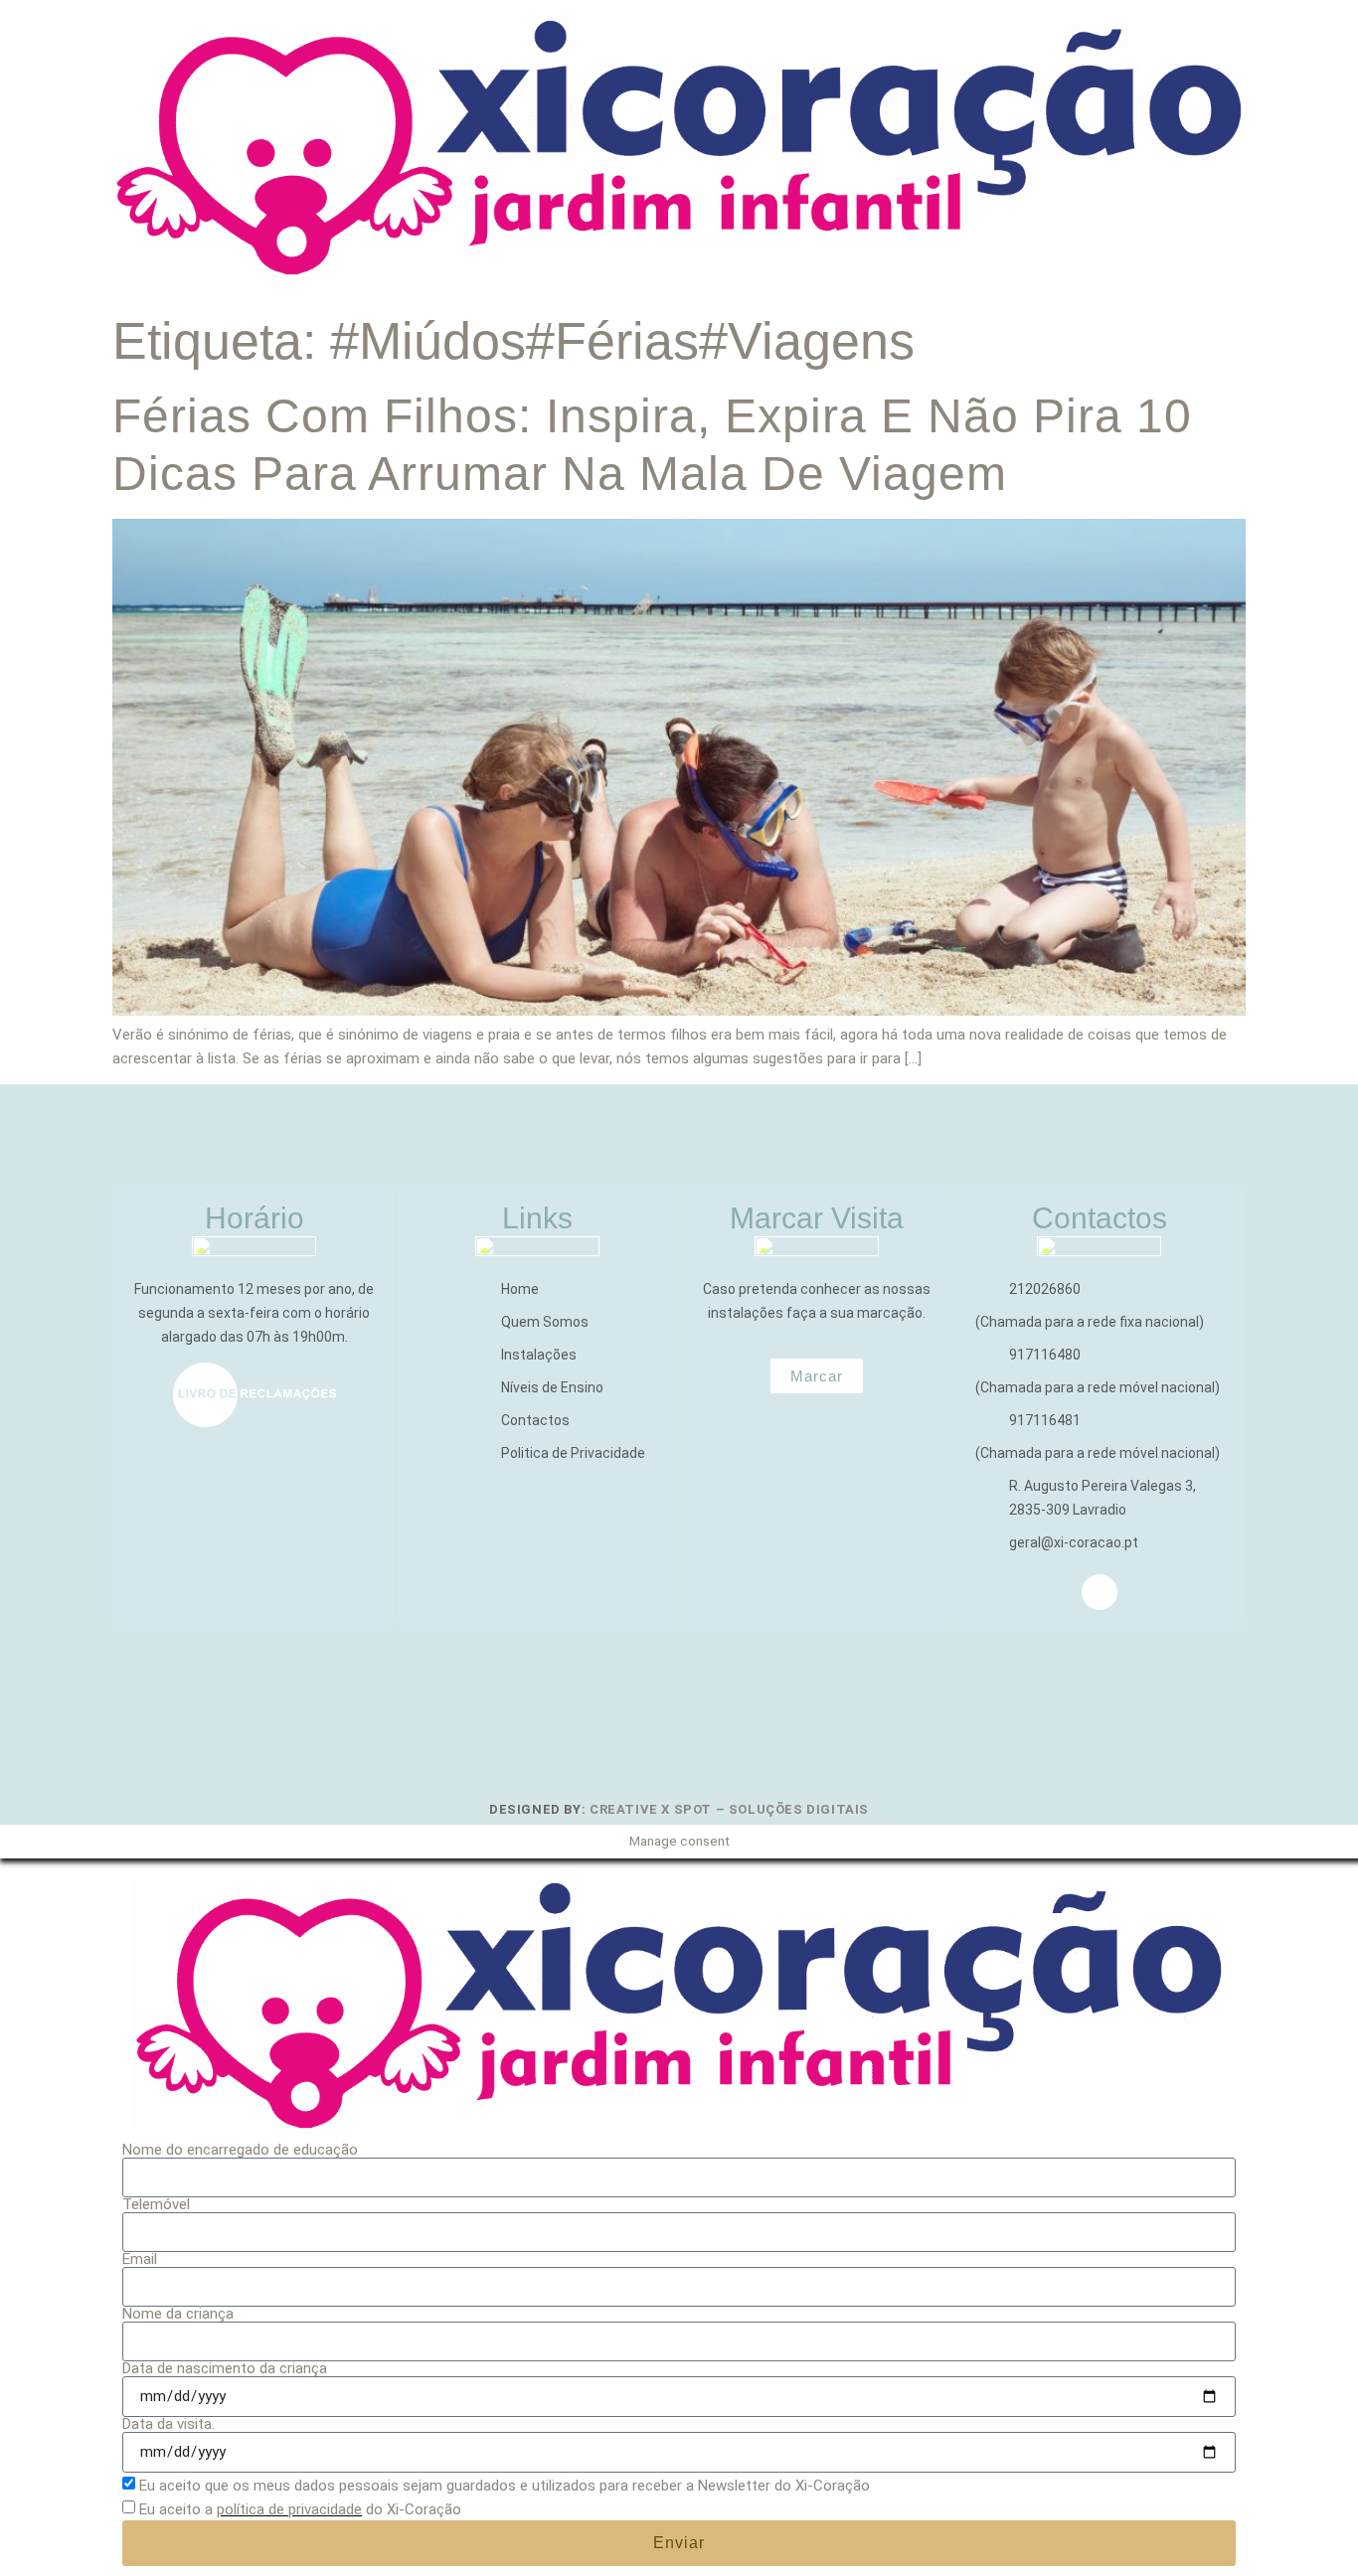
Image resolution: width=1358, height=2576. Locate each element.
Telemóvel (156, 2205)
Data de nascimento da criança (225, 2369)
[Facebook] (1100, 1592)
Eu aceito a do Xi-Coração (300, 2509)
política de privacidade (289, 2509)
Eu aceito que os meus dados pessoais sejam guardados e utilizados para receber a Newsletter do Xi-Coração (505, 2486)
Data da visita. (169, 2424)
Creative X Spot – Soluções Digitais (729, 1809)
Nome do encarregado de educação (240, 2150)
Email (140, 2259)
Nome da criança (178, 2314)
